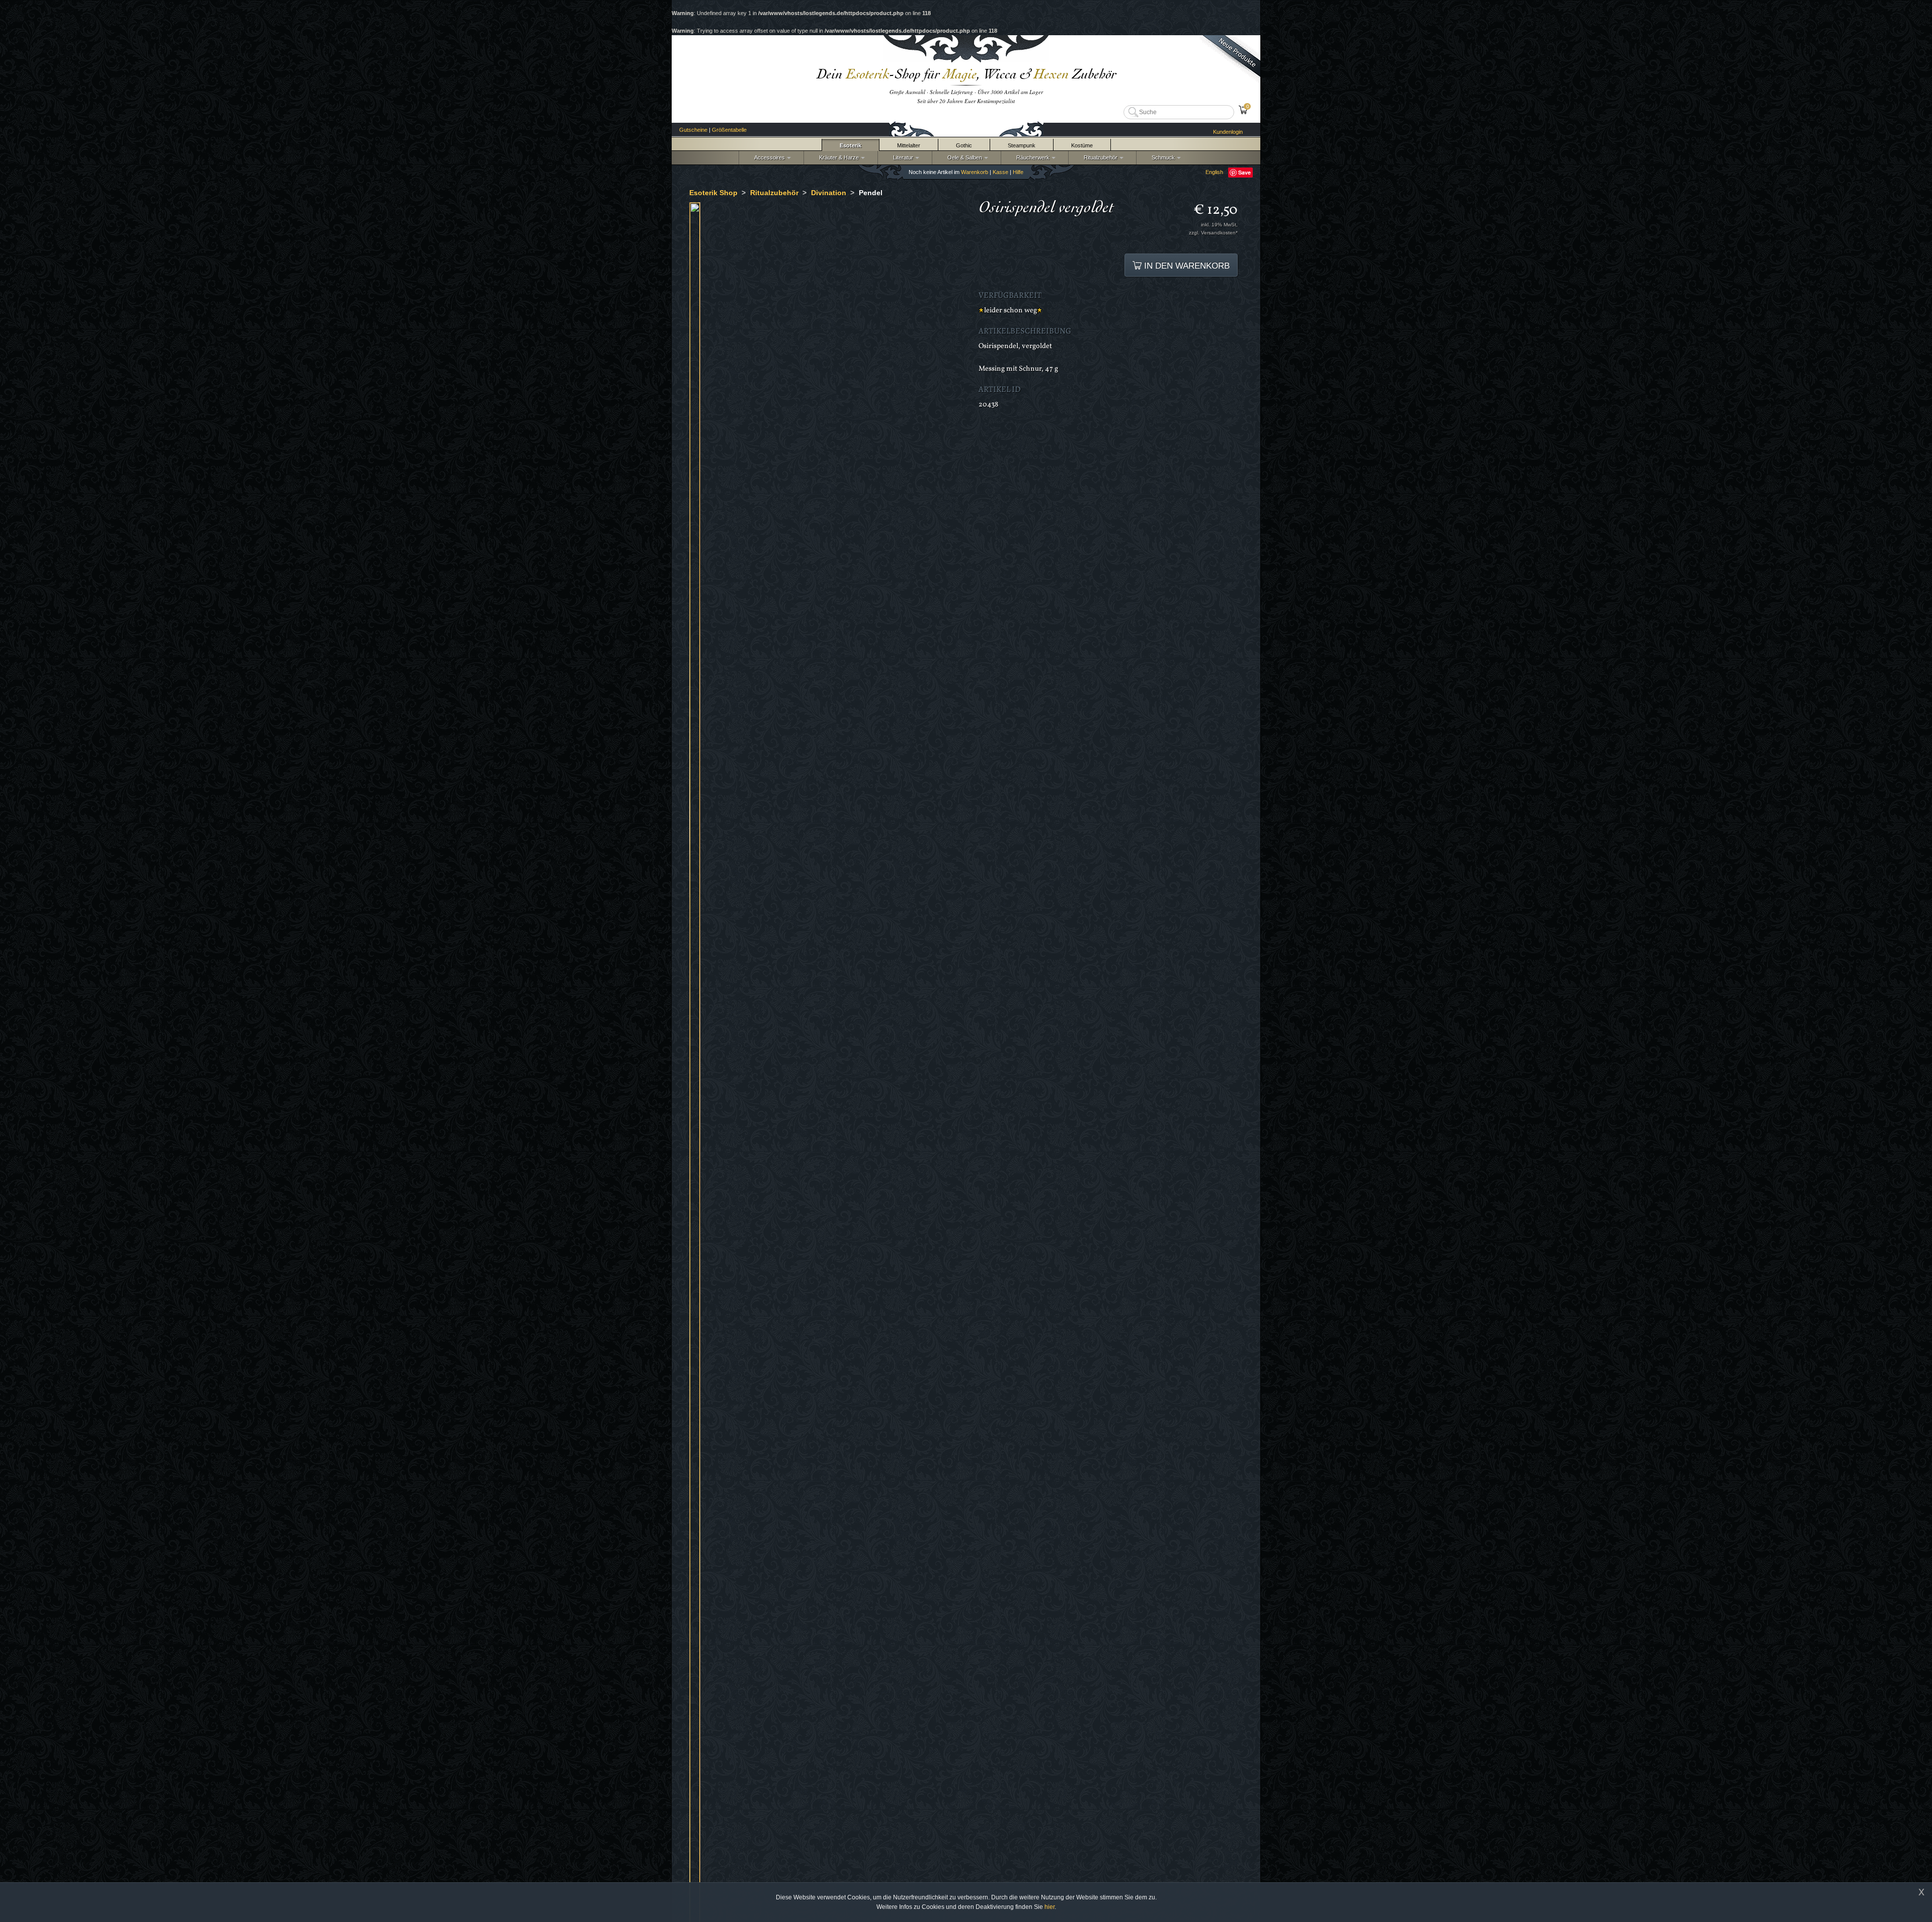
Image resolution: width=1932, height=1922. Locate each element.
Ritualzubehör (1099, 157)
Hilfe (1018, 172)
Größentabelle (729, 130)
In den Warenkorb (1186, 266)
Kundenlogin (1228, 132)
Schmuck (1162, 157)
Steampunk (1022, 145)
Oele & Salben (963, 157)
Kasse (1000, 172)
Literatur (902, 157)
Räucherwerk (1031, 157)
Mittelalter (909, 145)
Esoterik (851, 145)
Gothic (964, 145)
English (1214, 172)
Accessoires (768, 157)
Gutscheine (693, 130)
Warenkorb (975, 172)
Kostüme (1082, 145)
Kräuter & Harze (837, 157)
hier (1050, 1907)
